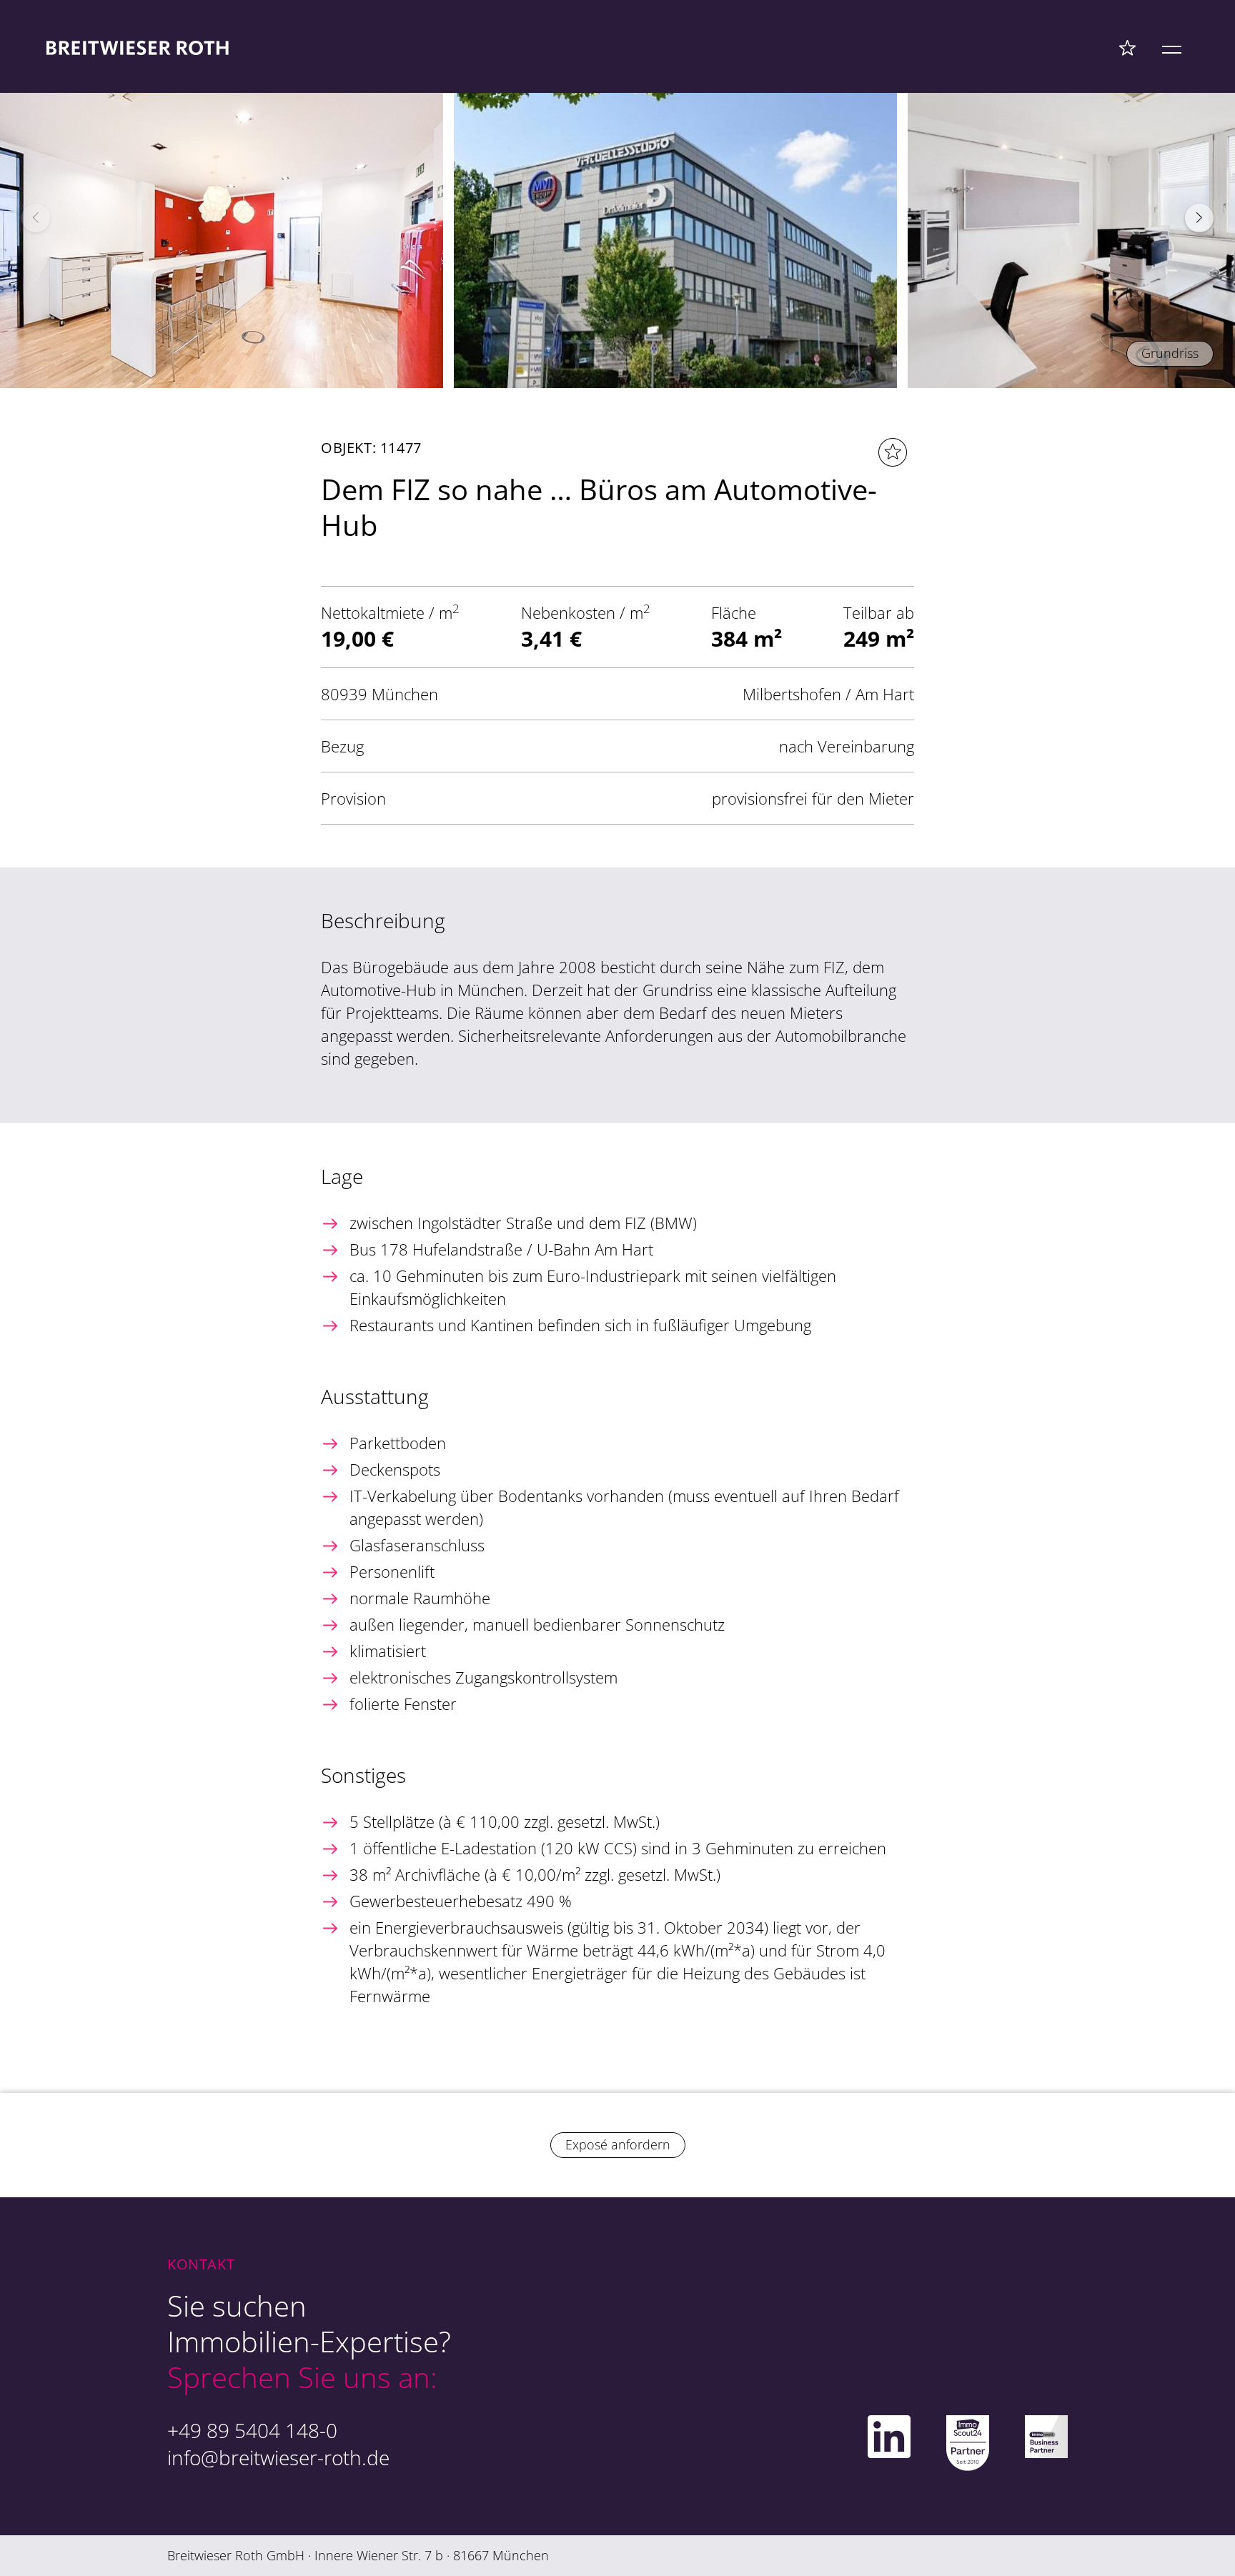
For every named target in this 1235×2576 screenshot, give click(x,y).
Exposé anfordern (618, 2144)
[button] (1199, 218)
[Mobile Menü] (1172, 47)
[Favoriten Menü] (1127, 47)
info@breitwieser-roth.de (278, 2457)
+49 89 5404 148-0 (252, 2430)
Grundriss (1170, 353)
